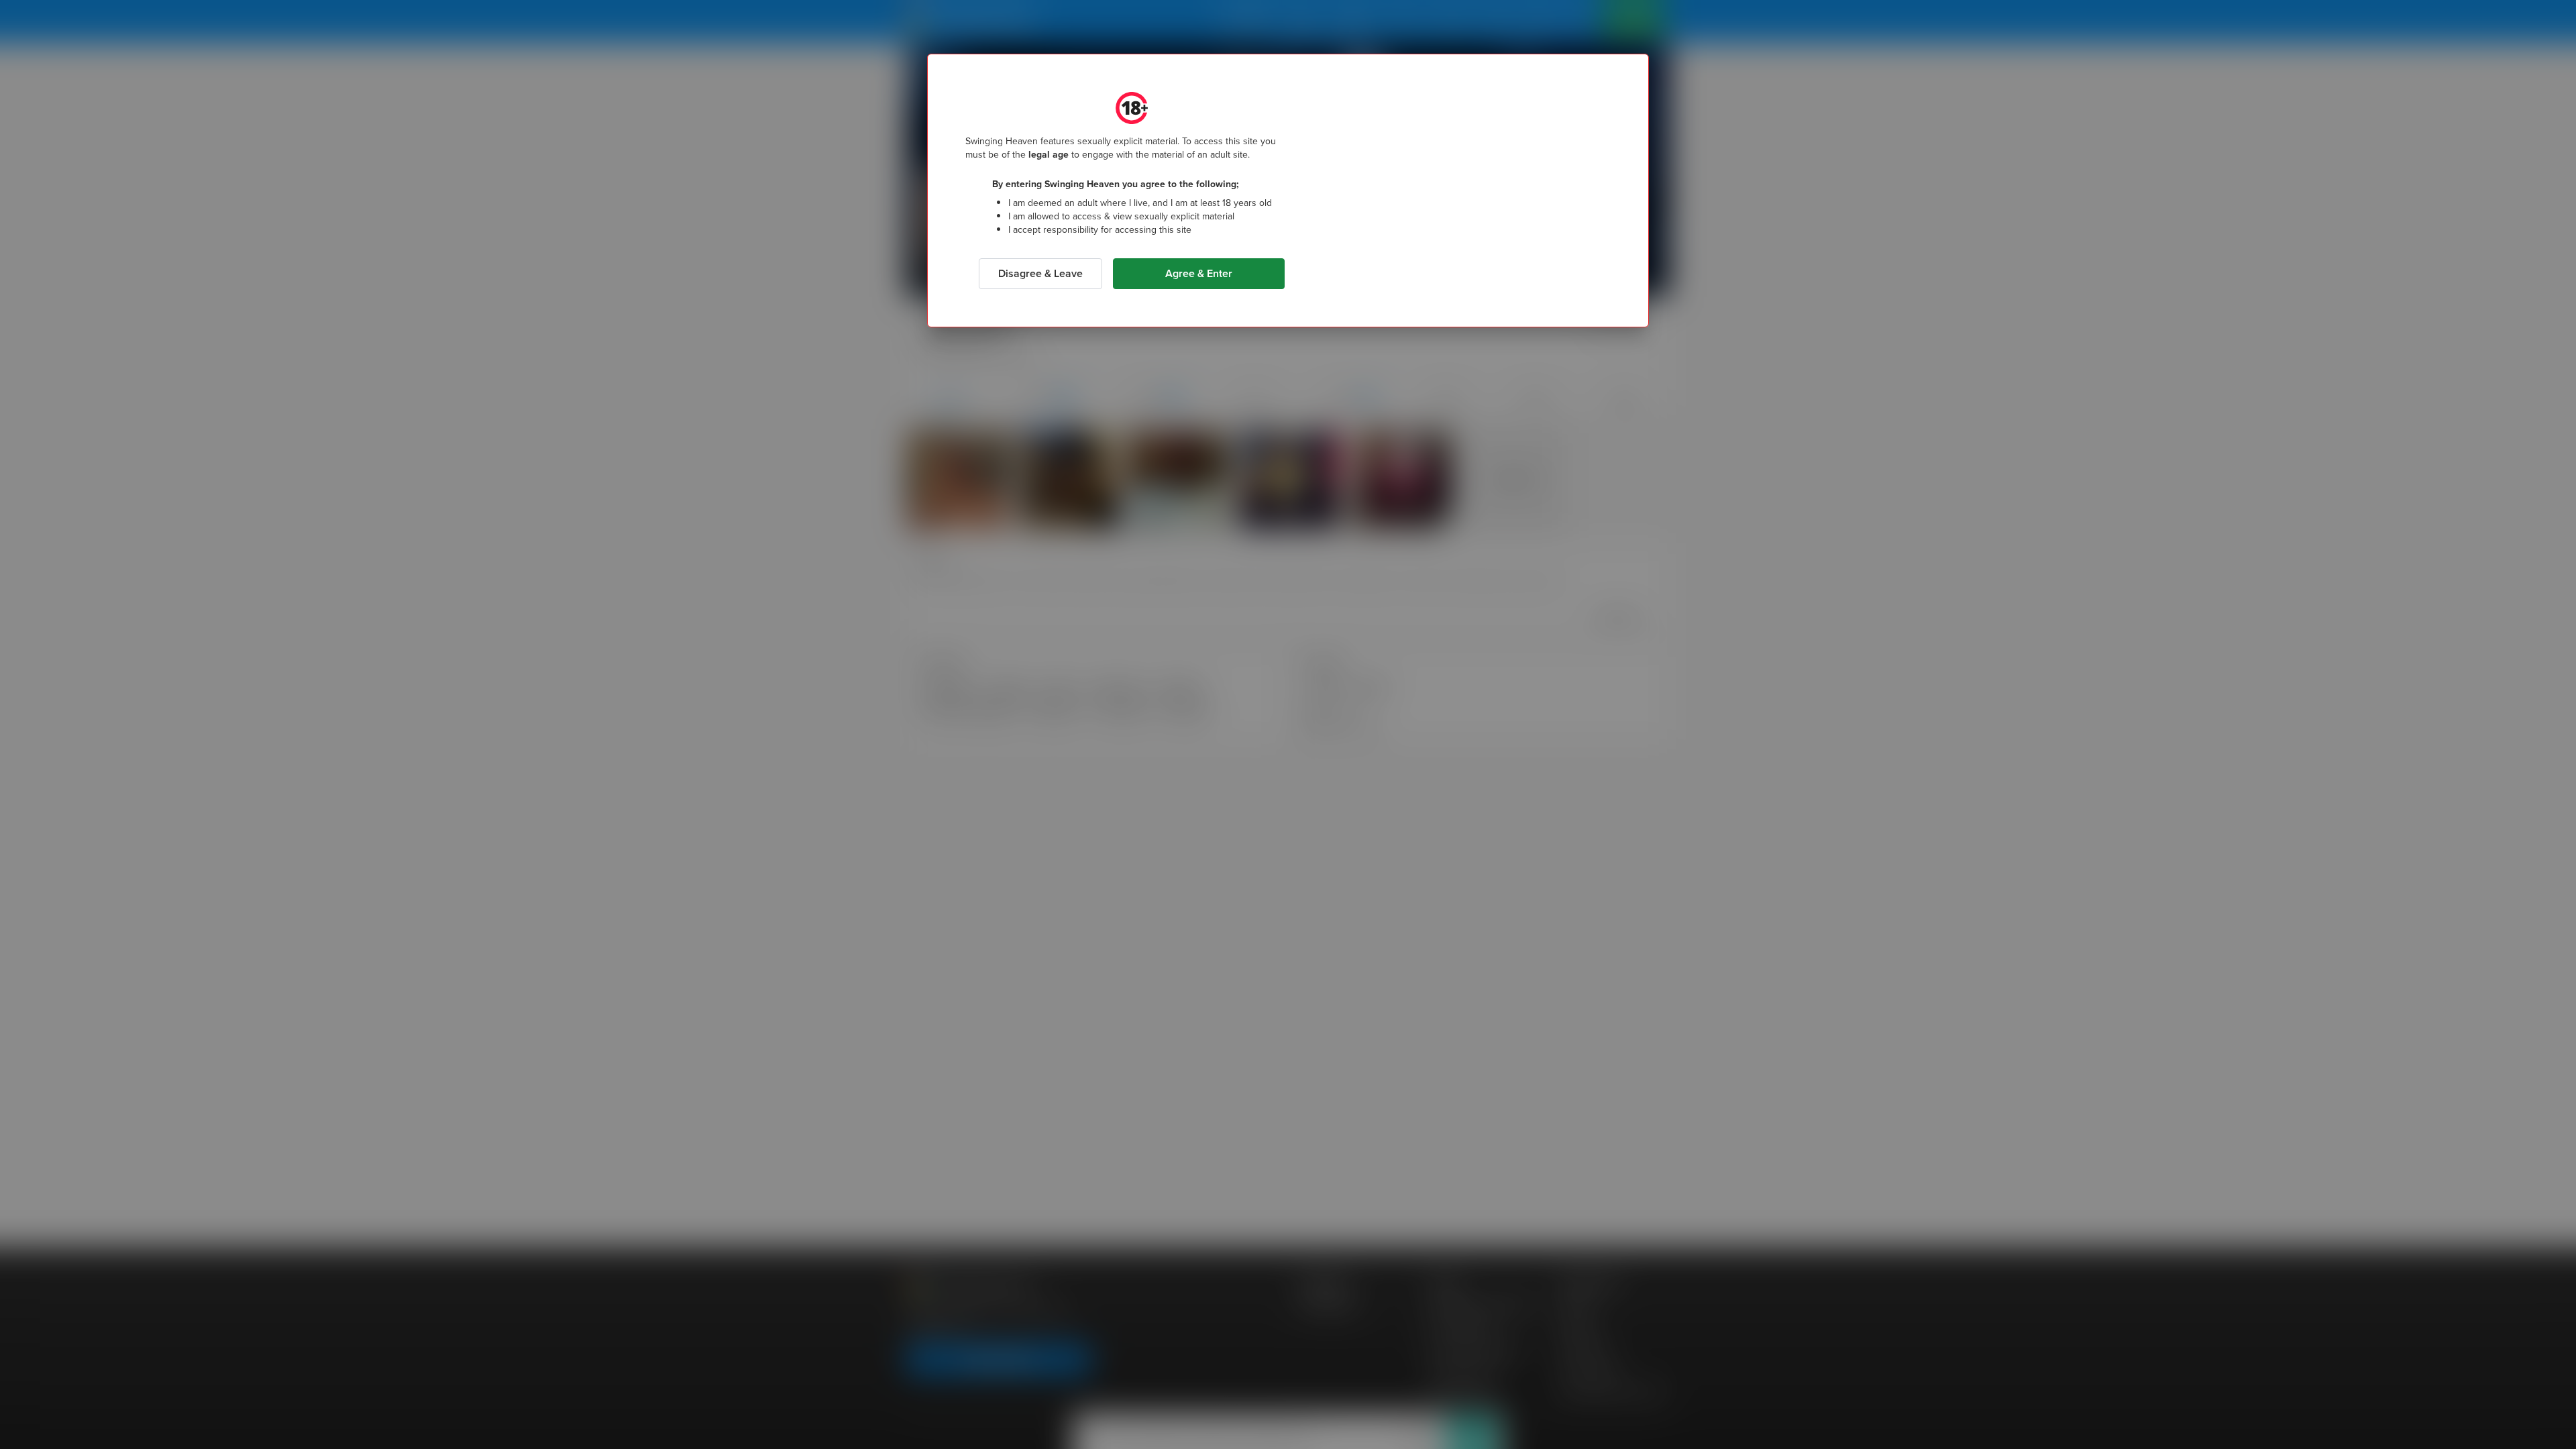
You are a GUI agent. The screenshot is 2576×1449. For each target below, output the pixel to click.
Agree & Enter (1199, 273)
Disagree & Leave (1040, 273)
